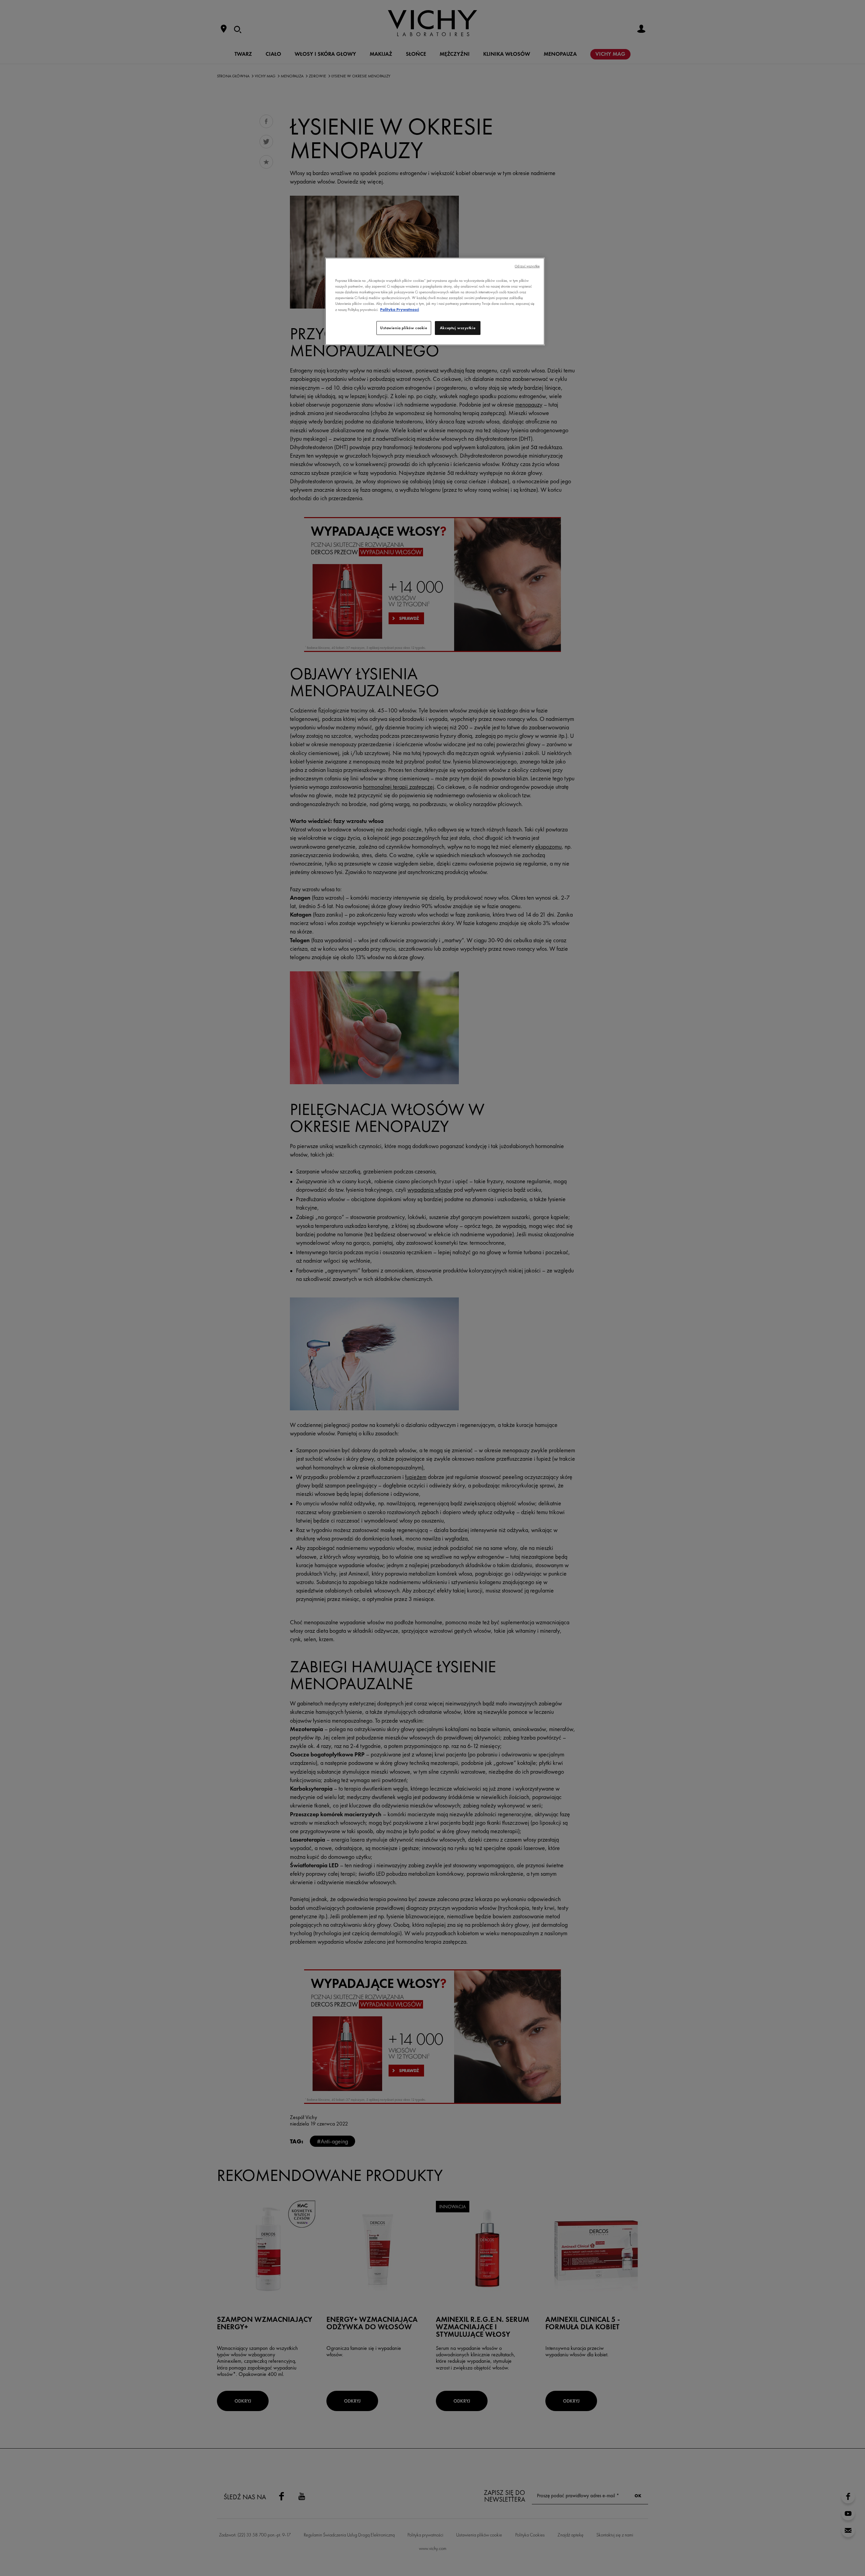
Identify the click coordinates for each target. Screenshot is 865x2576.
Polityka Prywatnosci (400, 310)
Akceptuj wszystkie (458, 328)
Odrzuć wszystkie (527, 266)
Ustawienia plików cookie (404, 328)
